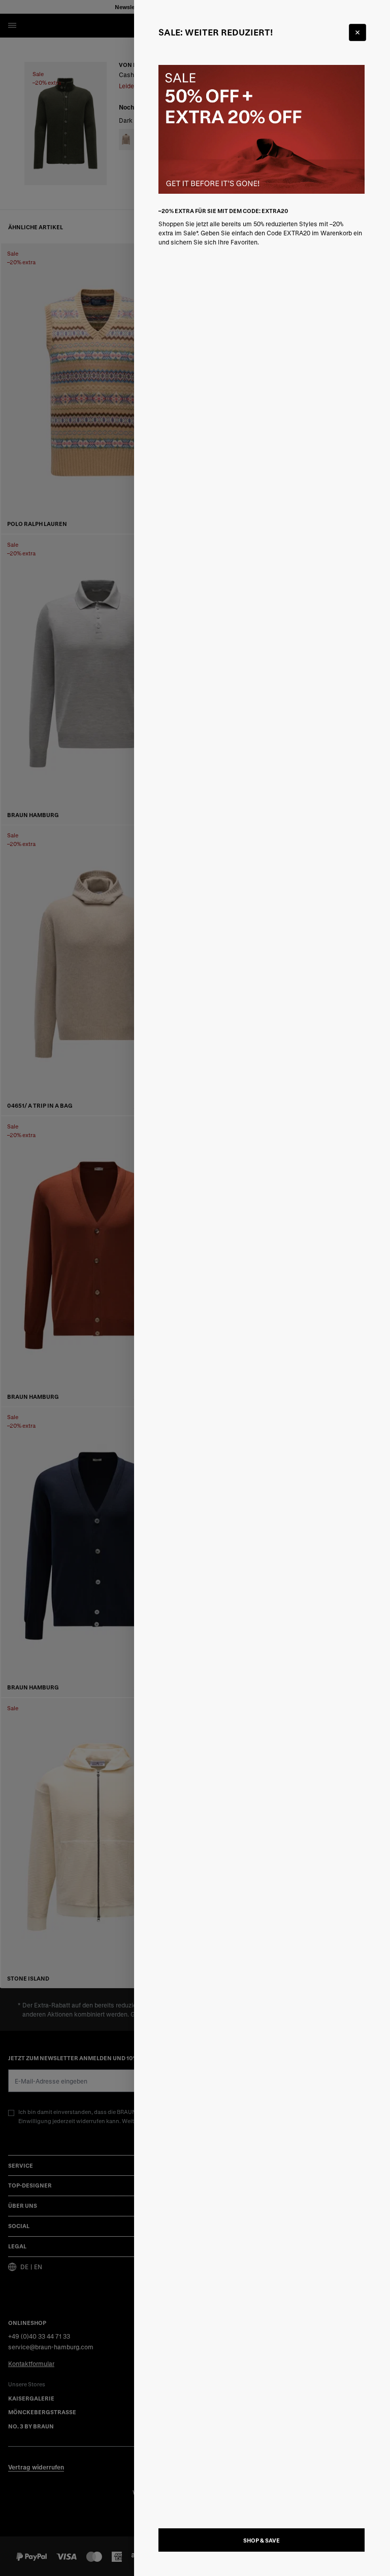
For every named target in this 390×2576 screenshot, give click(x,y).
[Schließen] (357, 32)
